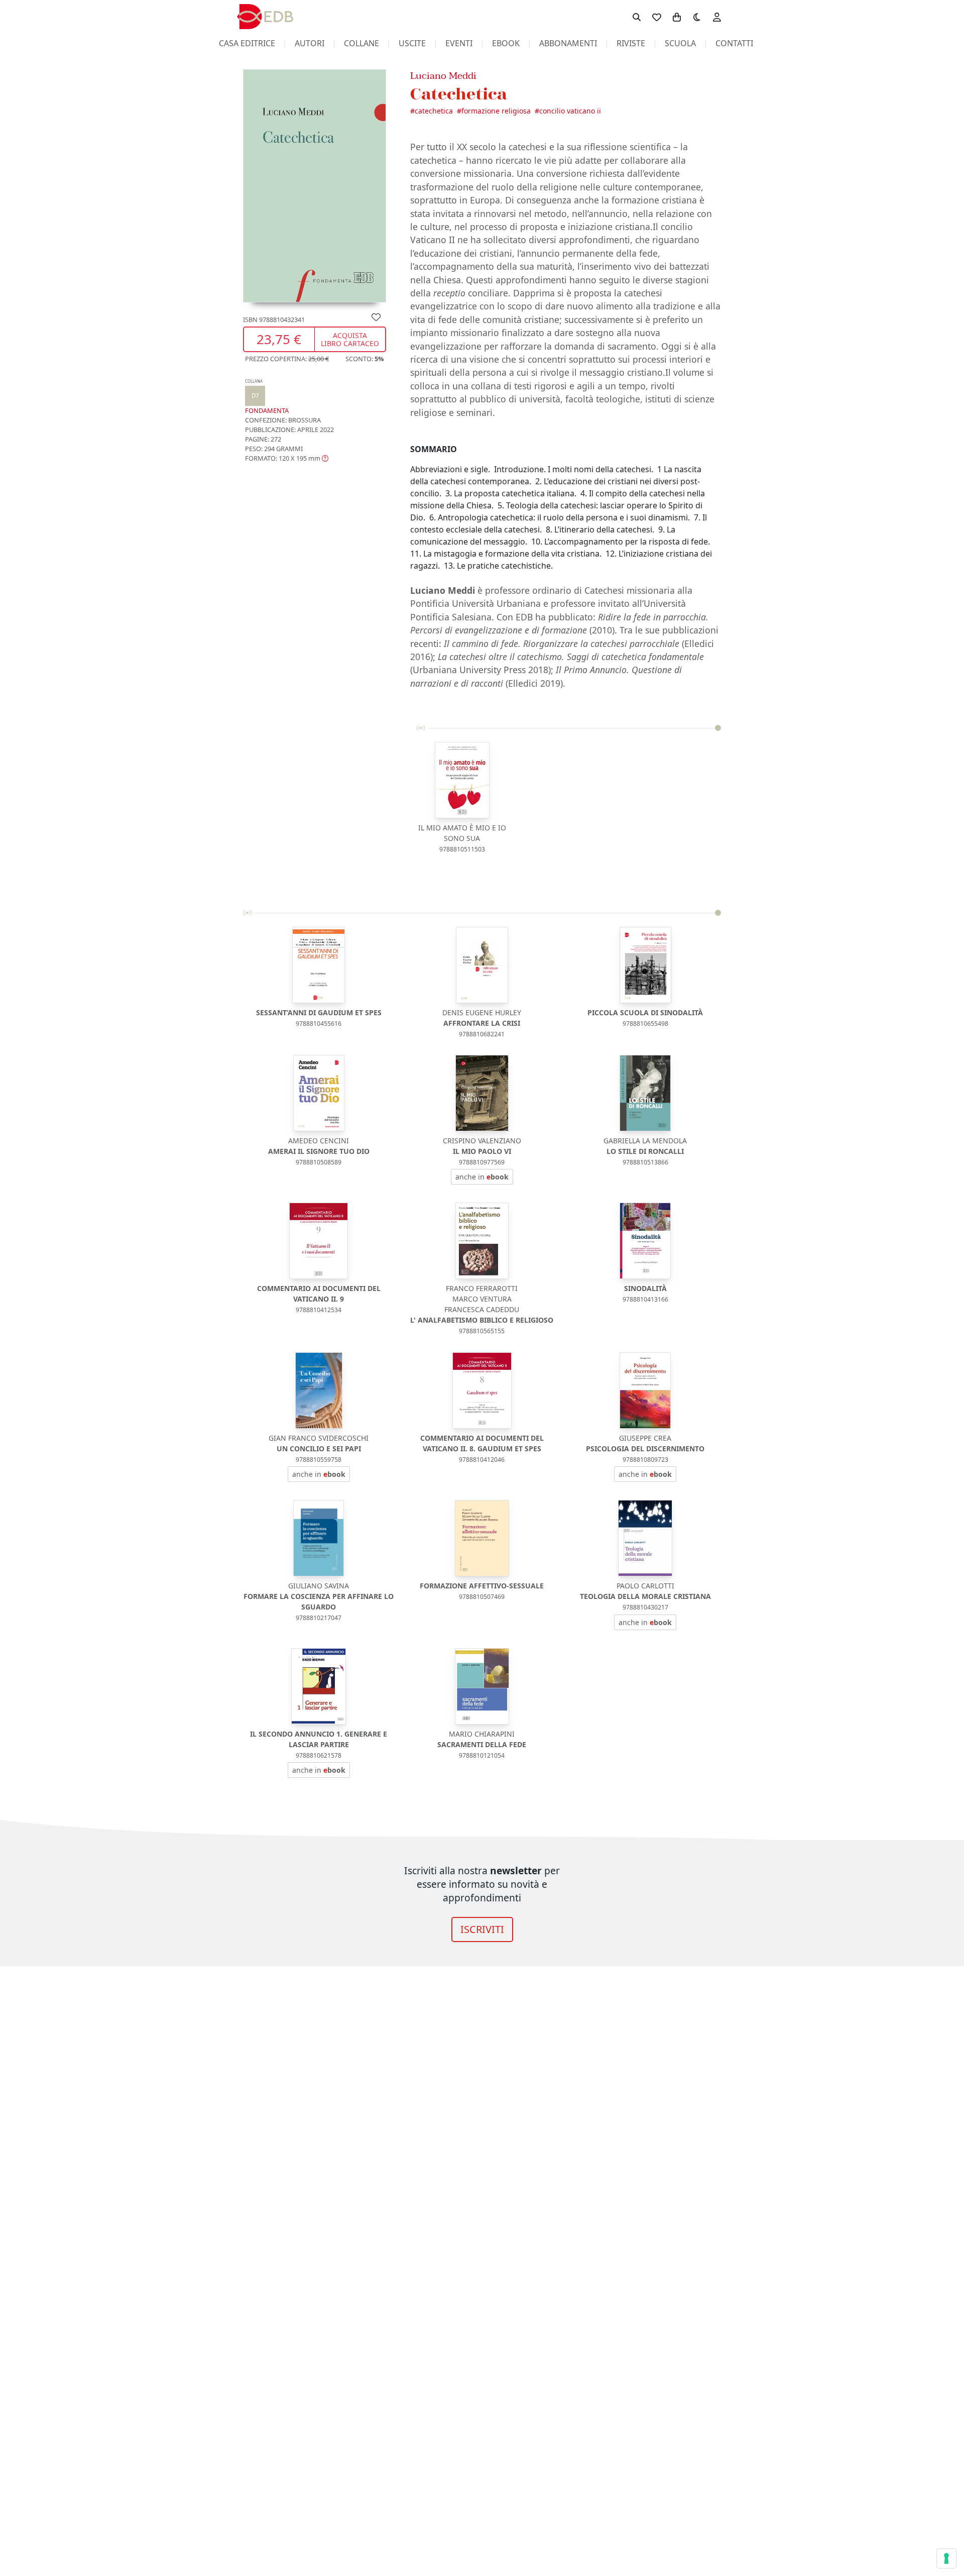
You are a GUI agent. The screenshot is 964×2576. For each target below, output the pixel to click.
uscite (412, 43)
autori (310, 43)
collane (361, 43)
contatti (734, 43)
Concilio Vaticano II (570, 111)
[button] (287, 459)
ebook (506, 43)
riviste (631, 43)
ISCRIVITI (482, 1929)
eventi (459, 43)
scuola (680, 43)
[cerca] (637, 17)
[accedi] (717, 17)
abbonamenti (568, 43)
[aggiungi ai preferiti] (376, 317)
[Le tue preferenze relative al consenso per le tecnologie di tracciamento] (946, 2558)
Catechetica (434, 111)
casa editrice (247, 43)
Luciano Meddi (443, 76)
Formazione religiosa (496, 111)
